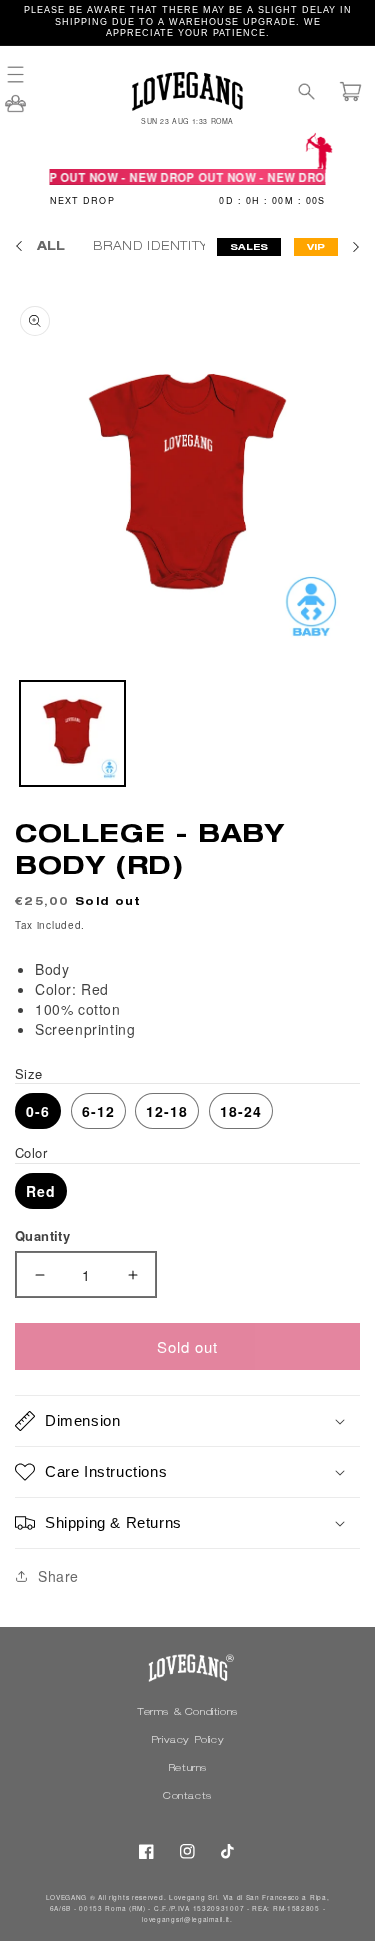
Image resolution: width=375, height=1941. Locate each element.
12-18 (167, 1111)
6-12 (98, 1111)
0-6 (38, 1111)
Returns (187, 1769)
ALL (51, 247)
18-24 (241, 1111)
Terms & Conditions (187, 1713)
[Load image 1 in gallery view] (72, 733)
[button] (25, 74)
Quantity (42, 1235)
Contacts (187, 1797)
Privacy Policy (187, 1741)
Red (41, 1191)
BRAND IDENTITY (152, 247)
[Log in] (15, 110)
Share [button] (58, 1576)
